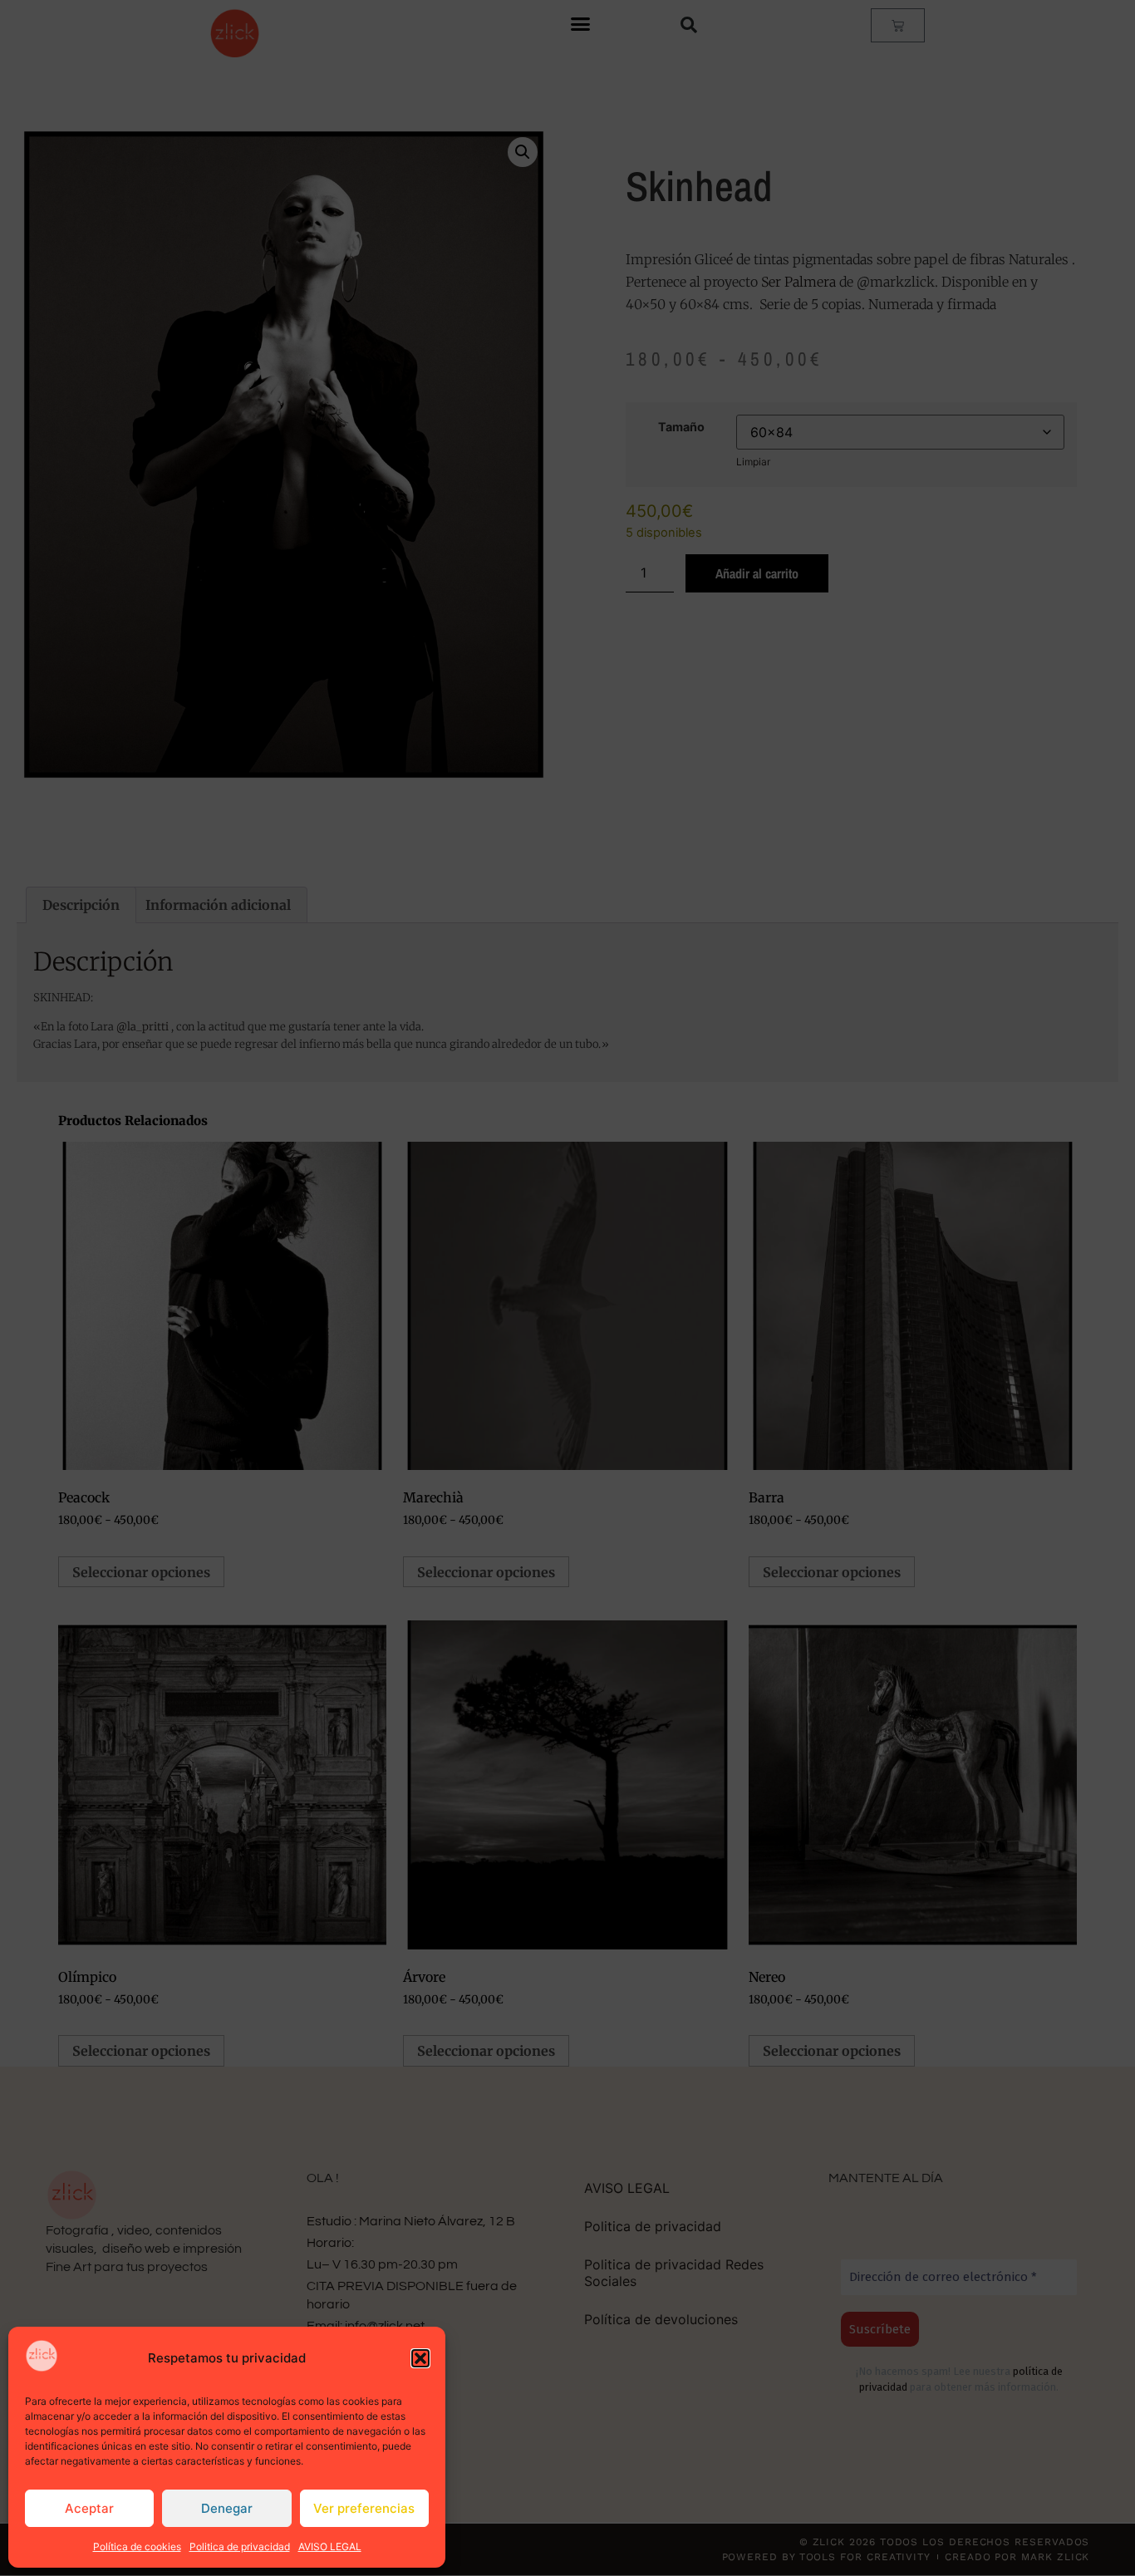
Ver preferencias (364, 2508)
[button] (420, 2358)
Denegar (227, 2508)
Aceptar (89, 2508)
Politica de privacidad (240, 2547)
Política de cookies (137, 2547)
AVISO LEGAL (330, 2547)
